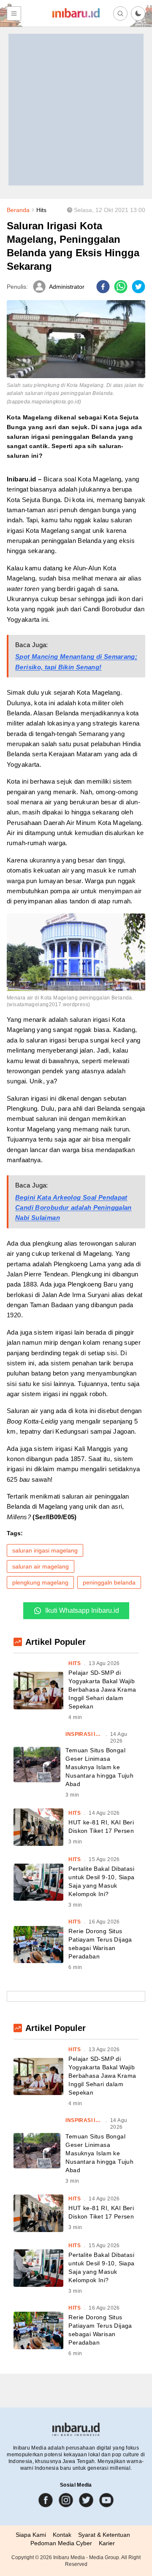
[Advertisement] (76, 110)
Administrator (67, 287)
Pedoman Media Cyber (61, 2543)
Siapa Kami (31, 2535)
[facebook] (103, 287)
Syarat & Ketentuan (104, 2535)
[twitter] (138, 287)
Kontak (62, 2535)
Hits (41, 210)
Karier (107, 2543)
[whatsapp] (121, 287)
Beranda (18, 210)
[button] (138, 13)
